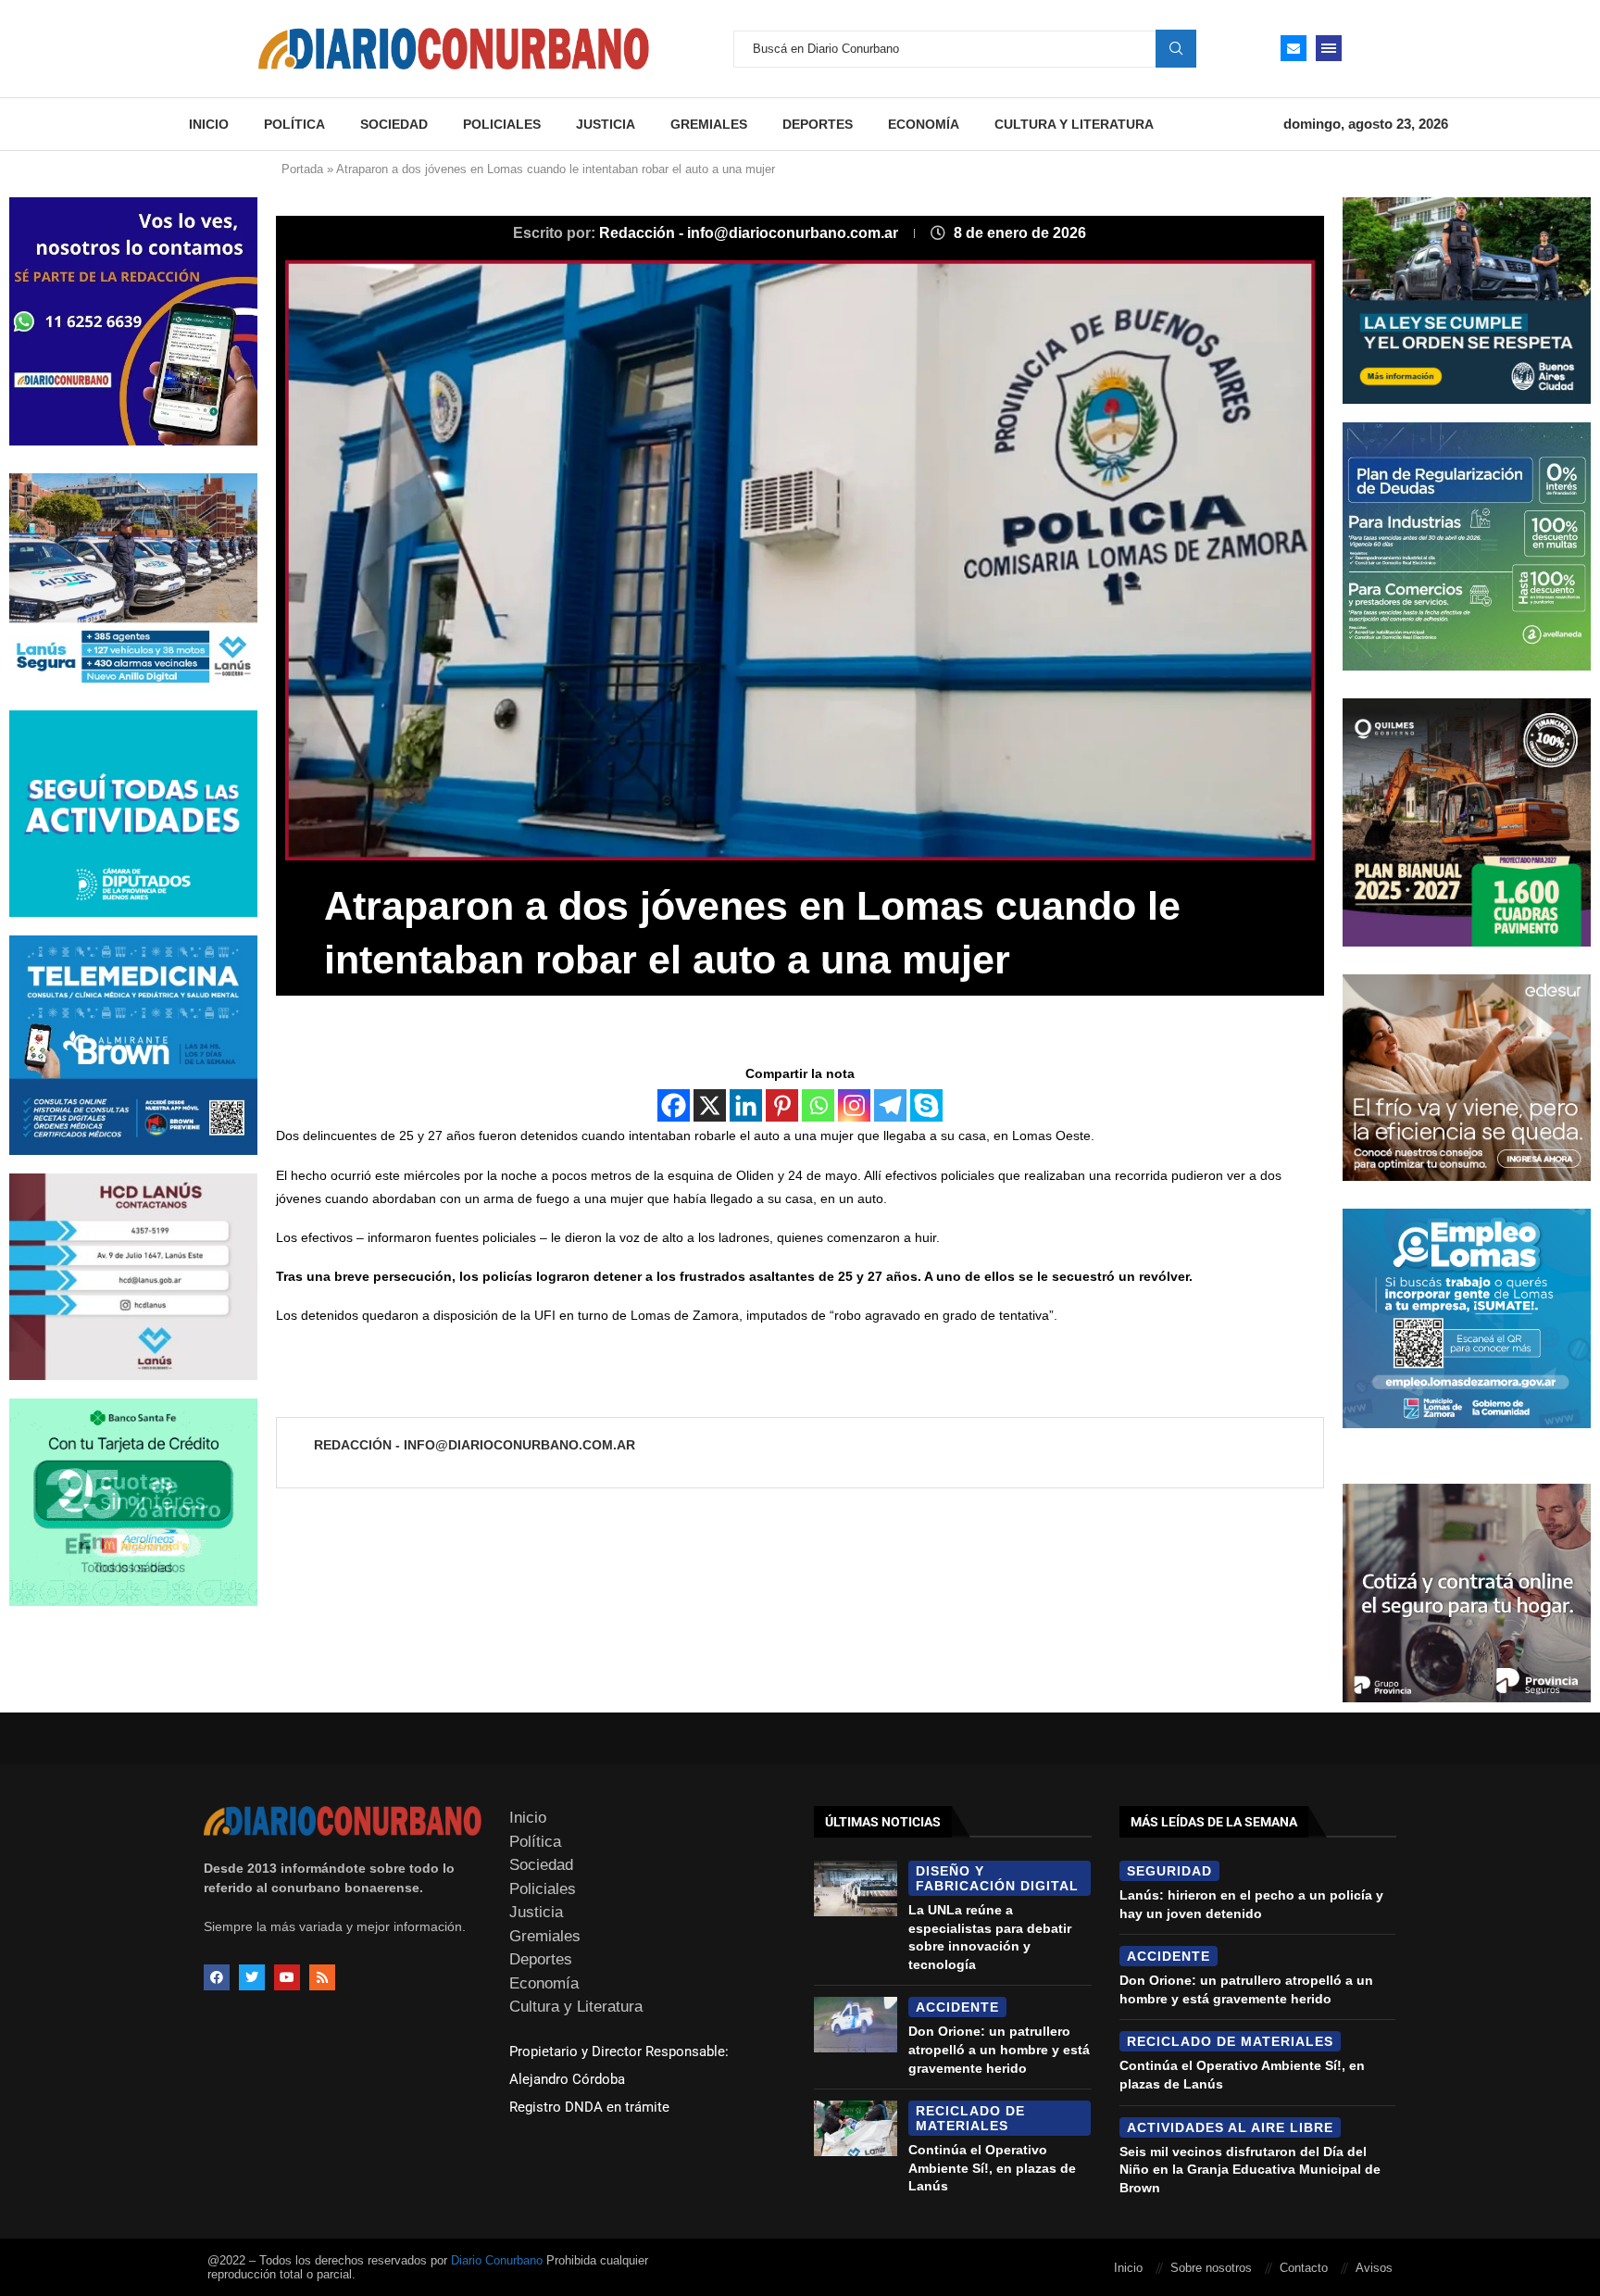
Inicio (209, 124)
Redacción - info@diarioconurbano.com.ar (750, 233)
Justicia (606, 124)
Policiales (502, 124)
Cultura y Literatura (1074, 124)
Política (294, 124)
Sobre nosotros (1211, 2268)
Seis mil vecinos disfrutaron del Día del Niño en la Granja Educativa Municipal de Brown (1250, 2170)
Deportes (818, 124)
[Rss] (322, 1977)
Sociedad (394, 124)
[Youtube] (287, 1977)
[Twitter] (252, 1977)
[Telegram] (890, 1105)
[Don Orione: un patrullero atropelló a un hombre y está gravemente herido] (856, 2025)
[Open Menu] (1329, 48)
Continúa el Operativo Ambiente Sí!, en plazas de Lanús (992, 2168)
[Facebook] (674, 1105)
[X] (710, 1105)
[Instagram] (854, 1105)
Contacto (1304, 2268)
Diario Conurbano (497, 2260)
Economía (924, 124)
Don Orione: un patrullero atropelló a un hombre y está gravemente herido (999, 2049)
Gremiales (709, 124)
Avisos (1374, 2268)
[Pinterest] (782, 1105)
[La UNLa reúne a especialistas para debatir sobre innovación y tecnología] (856, 1888)
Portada (302, 169)
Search (1176, 48)
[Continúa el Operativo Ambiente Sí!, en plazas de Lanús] (856, 2128)
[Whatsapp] (818, 1105)
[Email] (1294, 48)
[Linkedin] (746, 1105)
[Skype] (926, 1105)
